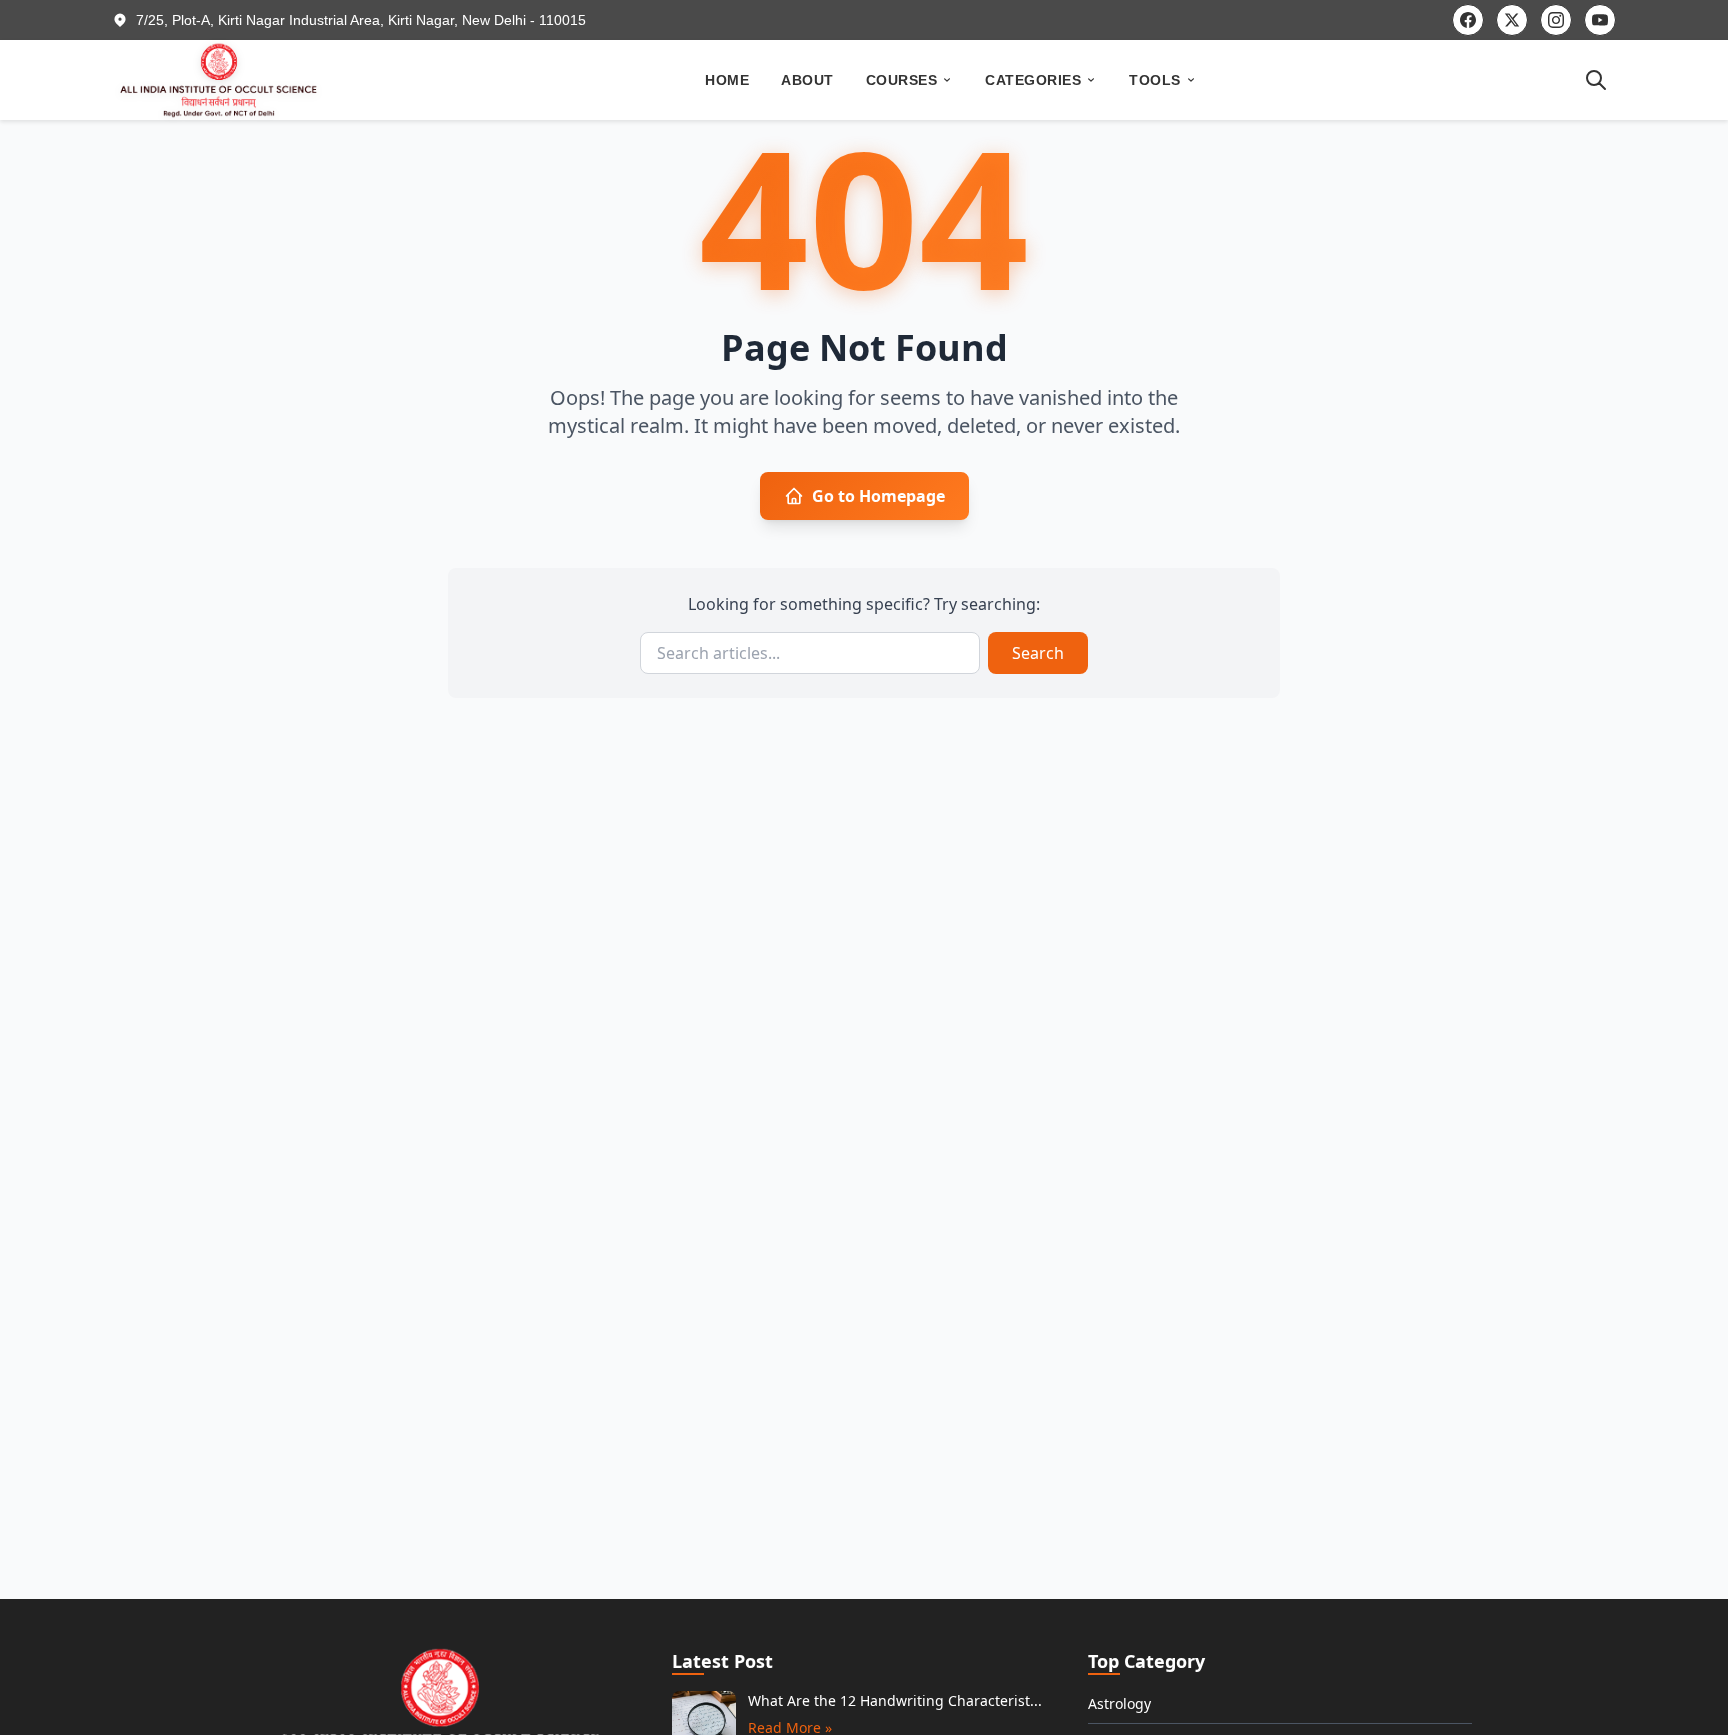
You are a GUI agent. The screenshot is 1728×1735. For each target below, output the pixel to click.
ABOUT (807, 80)
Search (1038, 653)
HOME (727, 80)
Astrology (1119, 1703)
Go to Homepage (878, 496)
